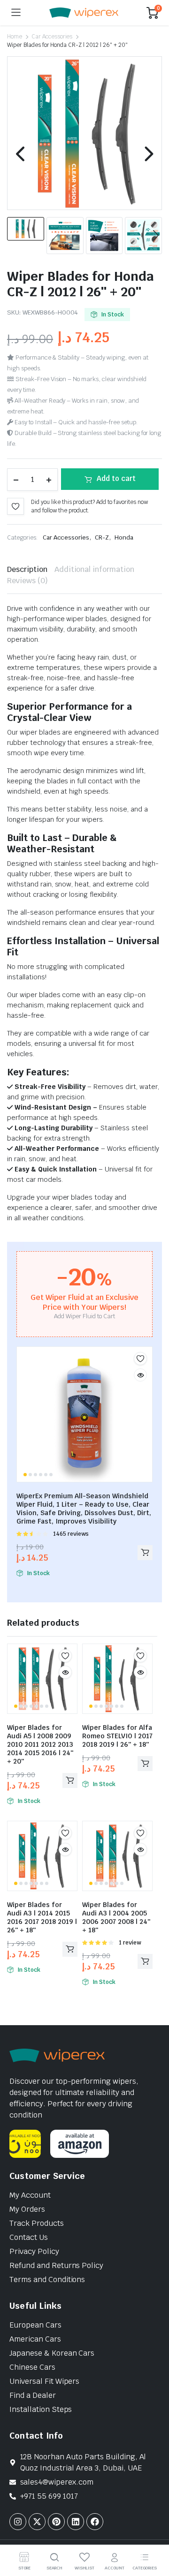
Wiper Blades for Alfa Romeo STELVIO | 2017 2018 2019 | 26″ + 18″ (117, 1736)
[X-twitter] (37, 2522)
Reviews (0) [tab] (27, 581)
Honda (124, 537)
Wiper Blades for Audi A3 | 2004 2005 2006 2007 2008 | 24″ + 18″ (116, 1917)
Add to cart (116, 478)
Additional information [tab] (94, 569)
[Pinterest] (56, 2522)
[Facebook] (95, 2522)
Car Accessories (52, 37)
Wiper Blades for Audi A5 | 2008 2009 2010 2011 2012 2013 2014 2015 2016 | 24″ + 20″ (40, 1744)
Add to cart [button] (145, 1553)
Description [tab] (27, 569)
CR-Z (102, 537)
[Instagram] (18, 2522)
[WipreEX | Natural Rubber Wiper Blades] (84, 13)
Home (15, 37)
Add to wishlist (15, 506)
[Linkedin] (76, 2522)
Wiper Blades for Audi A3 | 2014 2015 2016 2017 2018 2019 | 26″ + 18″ (42, 1917)
